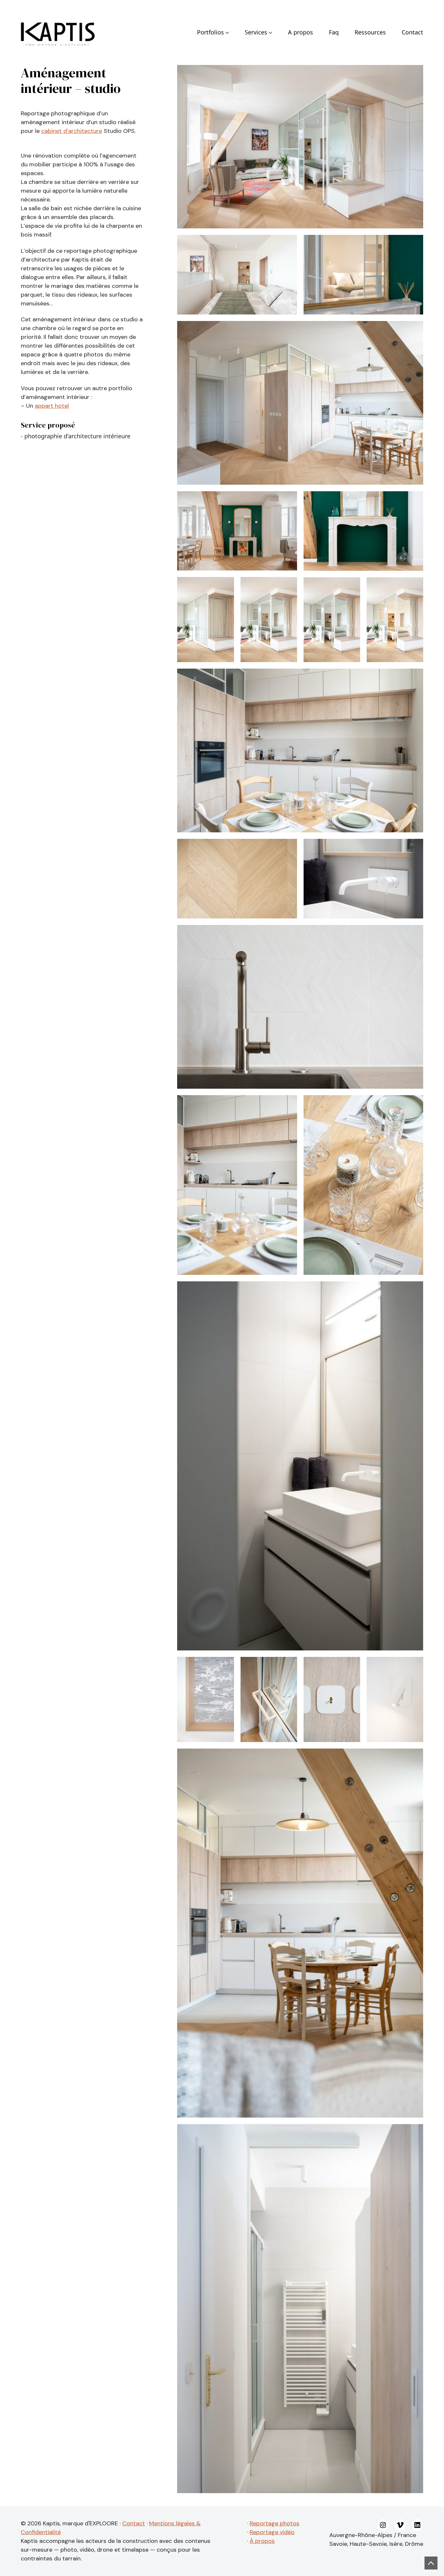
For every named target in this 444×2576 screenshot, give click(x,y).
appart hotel (52, 406)
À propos (262, 2541)
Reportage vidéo (272, 2532)
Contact (134, 2523)
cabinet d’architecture (72, 131)
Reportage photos (274, 2523)
